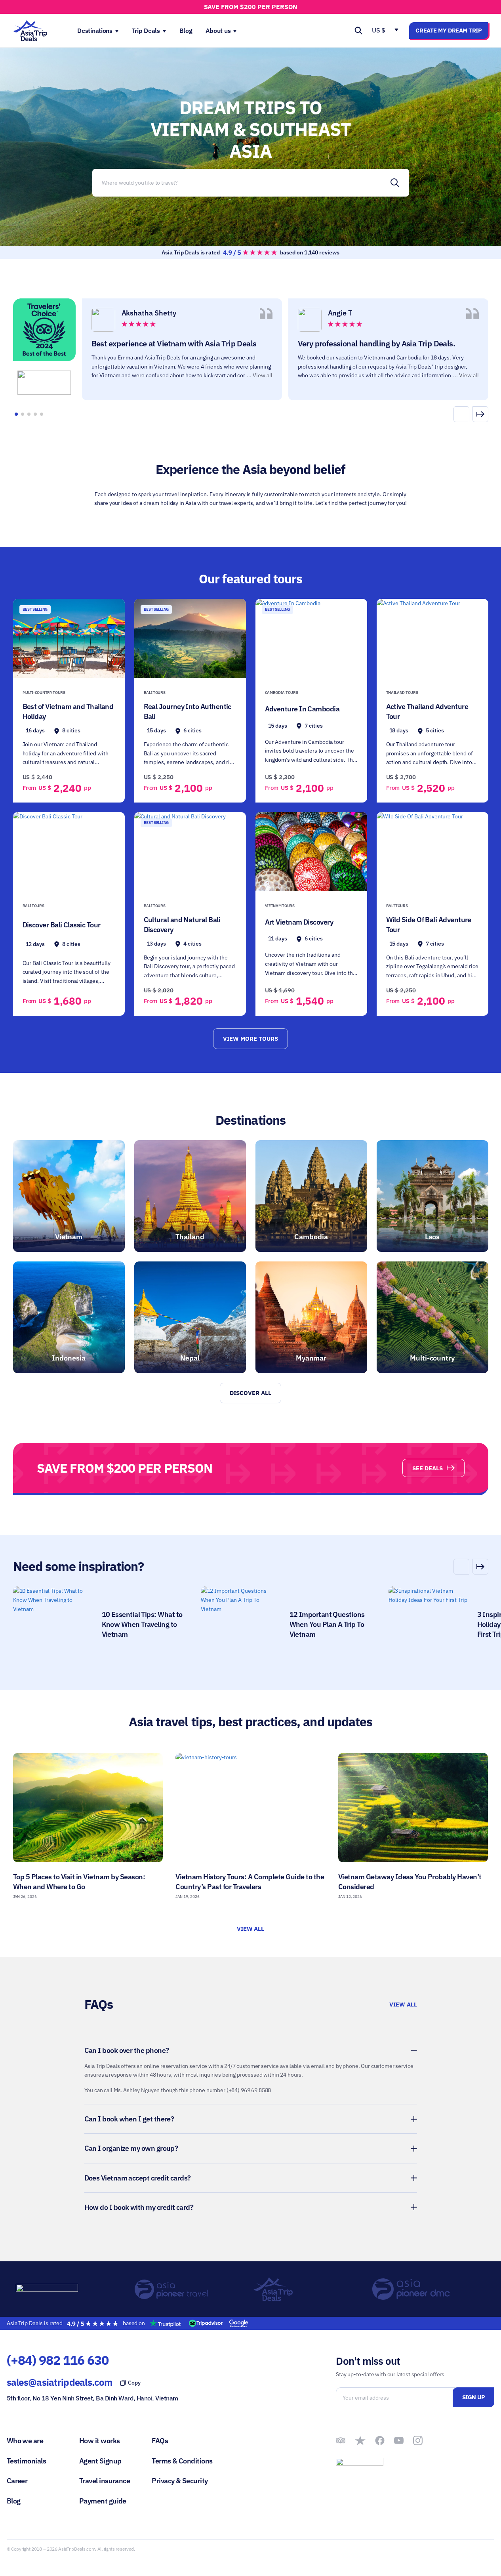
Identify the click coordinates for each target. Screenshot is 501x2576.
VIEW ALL (251, 1929)
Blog (14, 2501)
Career (17, 2481)
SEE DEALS (428, 1468)
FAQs (160, 2441)
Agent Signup (100, 2461)
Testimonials (27, 2461)
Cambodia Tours (282, 693)
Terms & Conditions (182, 2461)
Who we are (25, 2441)
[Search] (395, 183)
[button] (480, 414)
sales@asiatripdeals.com (59, 2382)
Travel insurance (105, 2481)
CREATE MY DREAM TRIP (449, 30)
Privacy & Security (180, 2481)
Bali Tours (155, 693)
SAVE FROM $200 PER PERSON (251, 7)
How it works (100, 2441)
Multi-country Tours (44, 693)
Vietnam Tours (280, 906)
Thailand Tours (402, 693)
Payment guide (103, 2501)
